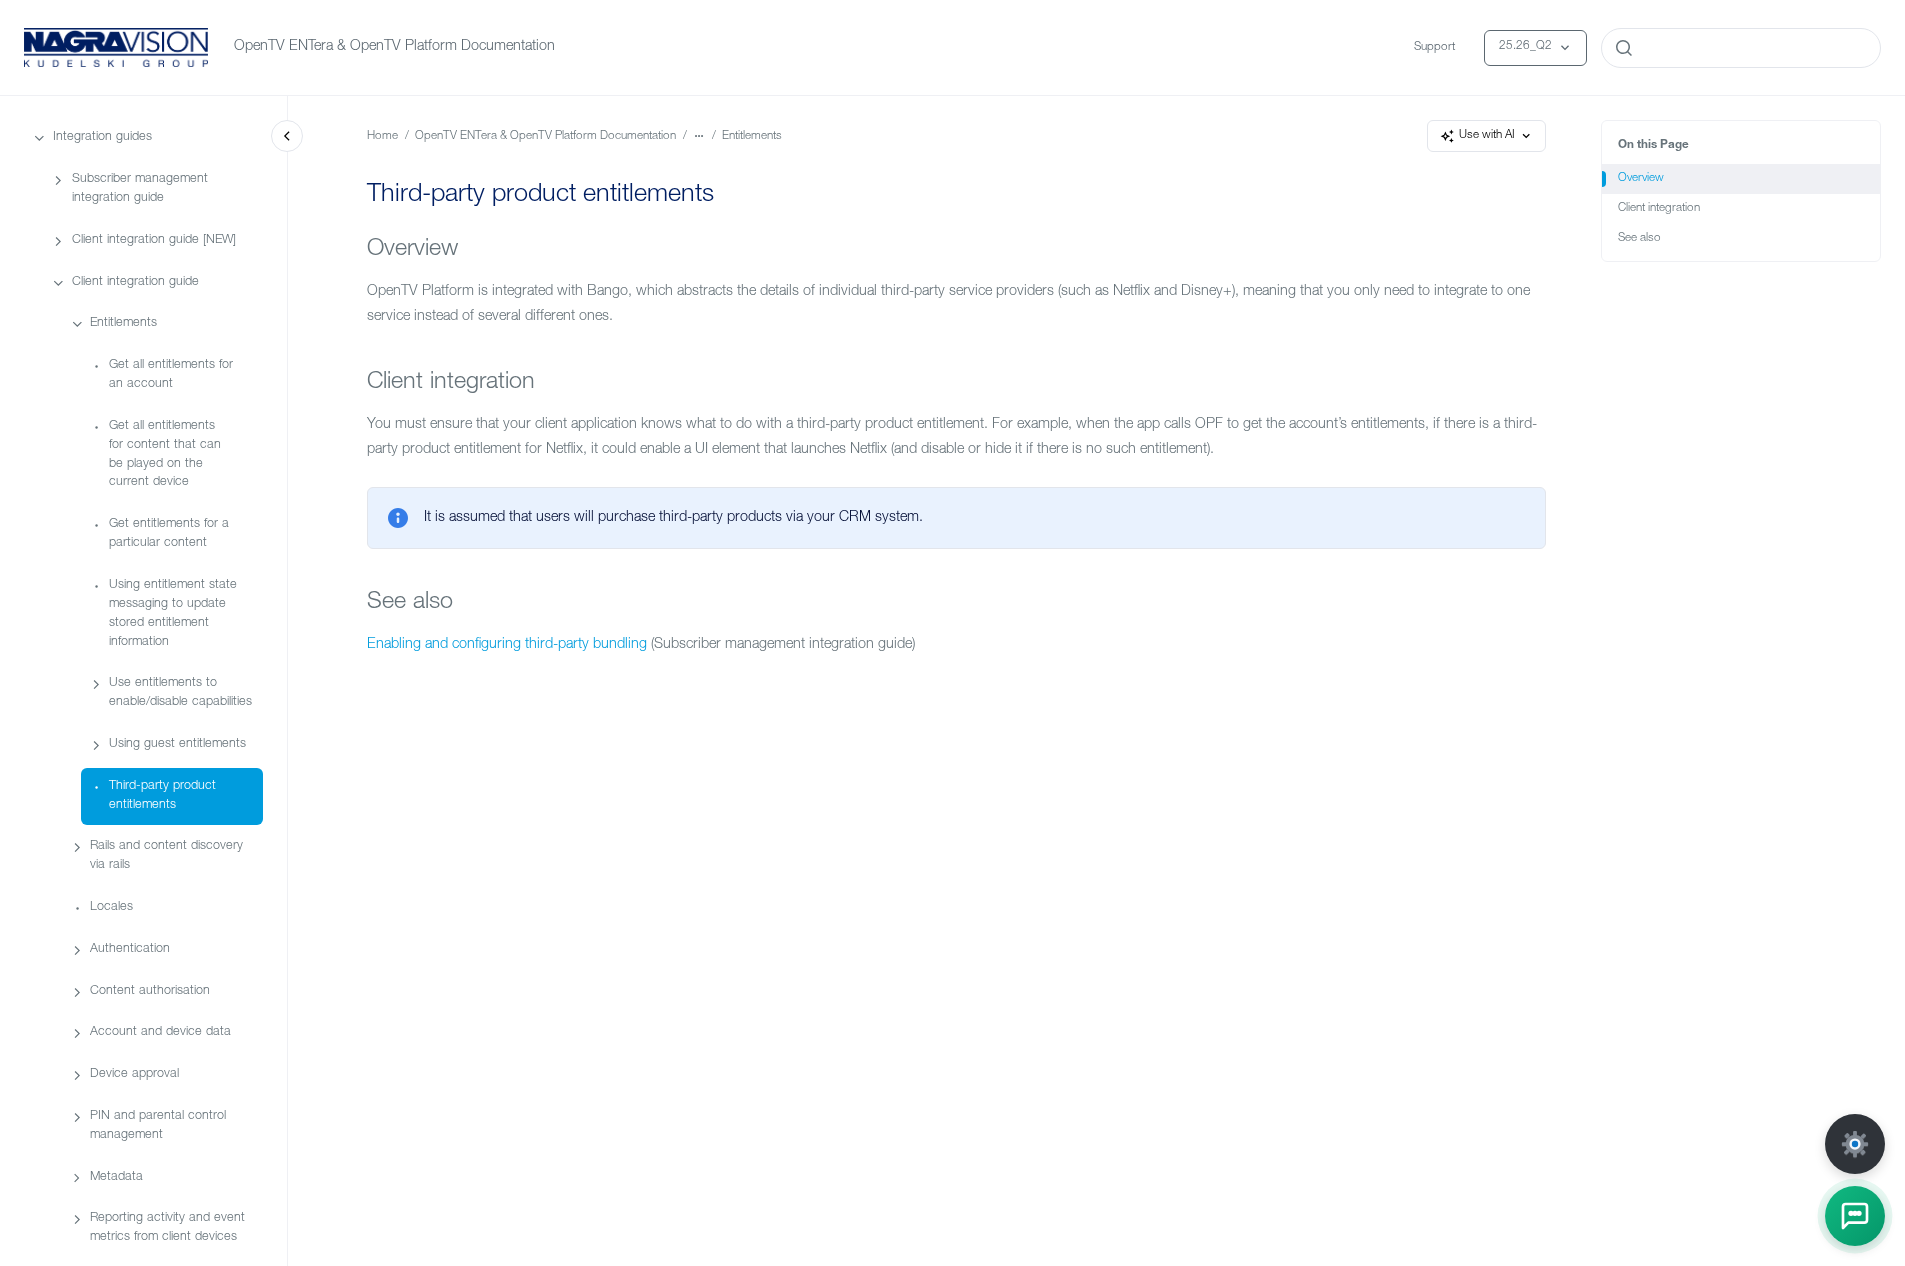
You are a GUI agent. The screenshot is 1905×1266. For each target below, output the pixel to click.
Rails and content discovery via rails (166, 856)
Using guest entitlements (177, 744)
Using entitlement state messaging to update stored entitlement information (173, 614)
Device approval (134, 1074)
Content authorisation (150, 991)
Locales (111, 907)
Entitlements (123, 323)
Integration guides (102, 137)
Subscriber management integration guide (140, 189)
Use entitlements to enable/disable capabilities (180, 693)
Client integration (1659, 208)
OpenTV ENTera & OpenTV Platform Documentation (394, 47)
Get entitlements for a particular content (169, 534)
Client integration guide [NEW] (154, 240)
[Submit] (1624, 48)
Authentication (130, 949)
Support (1434, 47)
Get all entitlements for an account (171, 375)
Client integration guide (135, 282)
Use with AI (1487, 135)
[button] (1855, 1216)
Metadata (116, 1177)
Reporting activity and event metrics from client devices (167, 1228)
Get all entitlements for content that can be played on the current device (165, 455)
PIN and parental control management (158, 1126)
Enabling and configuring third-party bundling (507, 645)
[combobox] (1741, 48)
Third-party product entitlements (162, 796)
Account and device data (160, 1032)
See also (1639, 238)
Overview (1641, 178)
